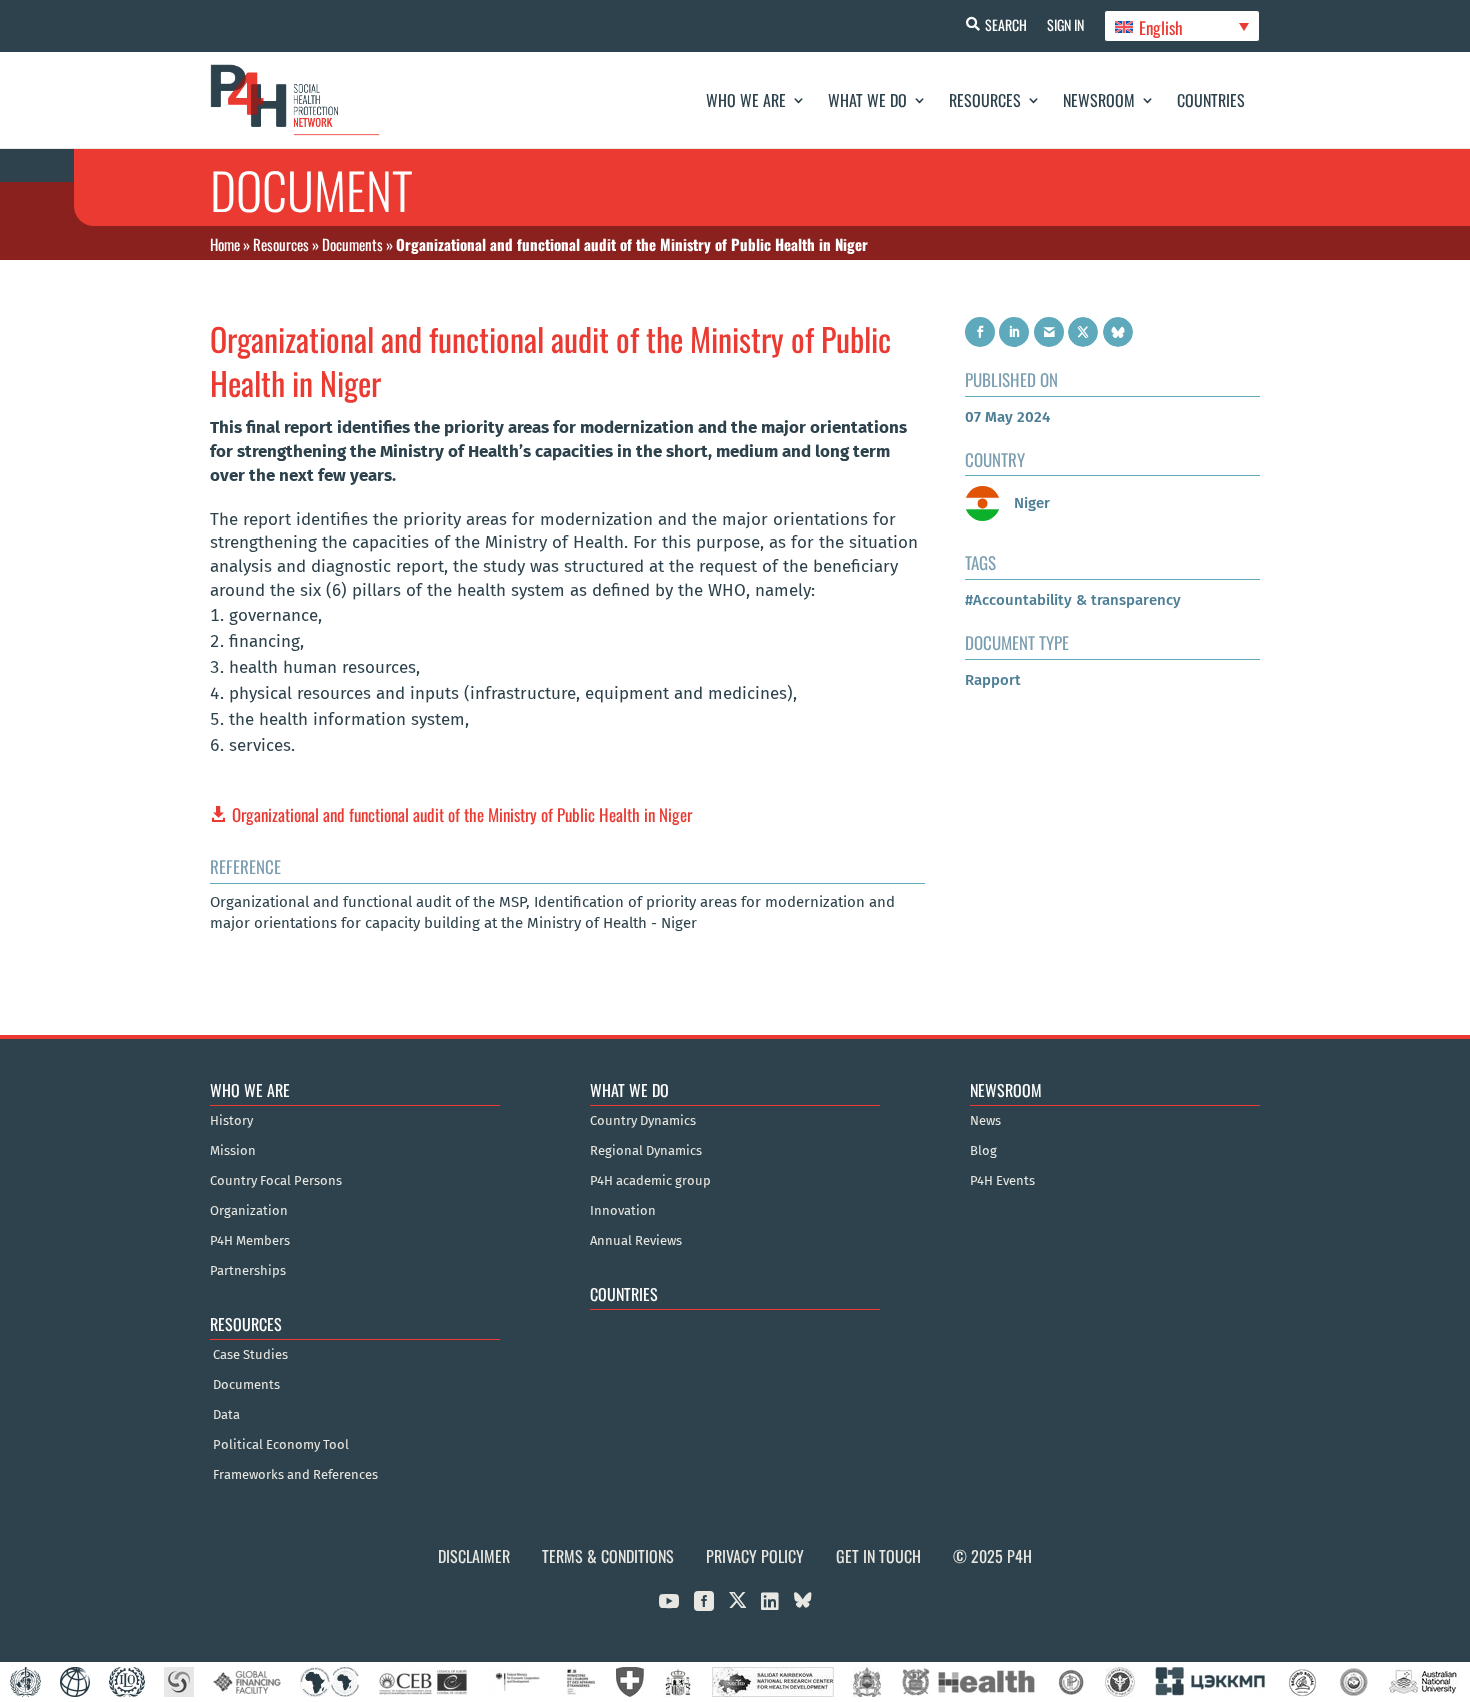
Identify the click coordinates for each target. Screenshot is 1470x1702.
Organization (249, 1211)
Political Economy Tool (281, 1445)
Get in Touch (878, 1556)
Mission (233, 1151)
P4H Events (1002, 1181)
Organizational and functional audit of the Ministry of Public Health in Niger (462, 814)
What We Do (867, 100)
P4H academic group (650, 1181)
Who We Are (746, 100)
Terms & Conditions (608, 1556)
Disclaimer (474, 1556)
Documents (352, 244)
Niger (1030, 503)
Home (225, 244)
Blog (983, 1151)
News (985, 1121)
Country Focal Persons (276, 1181)
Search (1006, 24)
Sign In (1065, 24)
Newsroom (1099, 100)
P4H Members (250, 1241)
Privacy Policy (755, 1556)
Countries (1211, 100)
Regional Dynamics (646, 1151)
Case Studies (250, 1355)
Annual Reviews (636, 1241)
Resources (985, 100)
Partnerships (248, 1271)
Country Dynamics (643, 1121)
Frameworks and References (295, 1475)
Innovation (623, 1211)
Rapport (993, 680)
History (231, 1121)
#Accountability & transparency (1073, 600)
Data (226, 1415)
